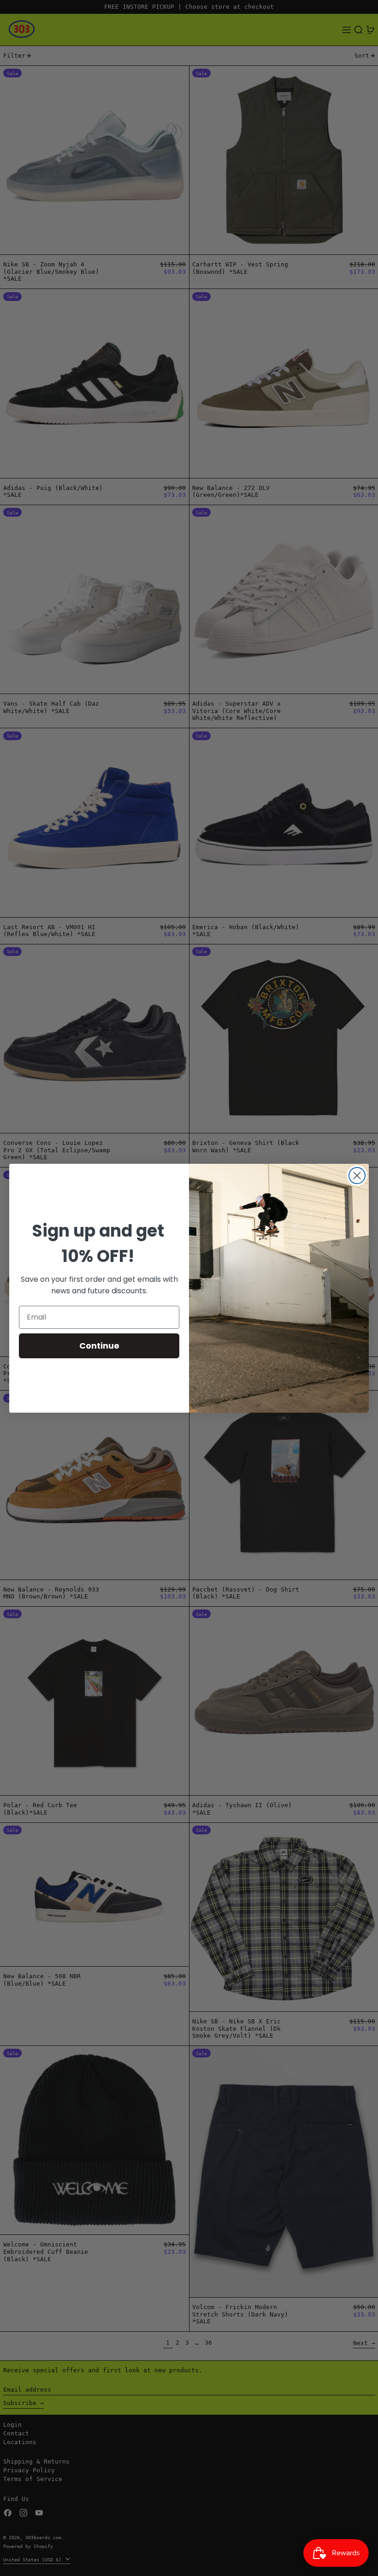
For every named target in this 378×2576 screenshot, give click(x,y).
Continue (99, 1346)
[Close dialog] (357, 1176)
